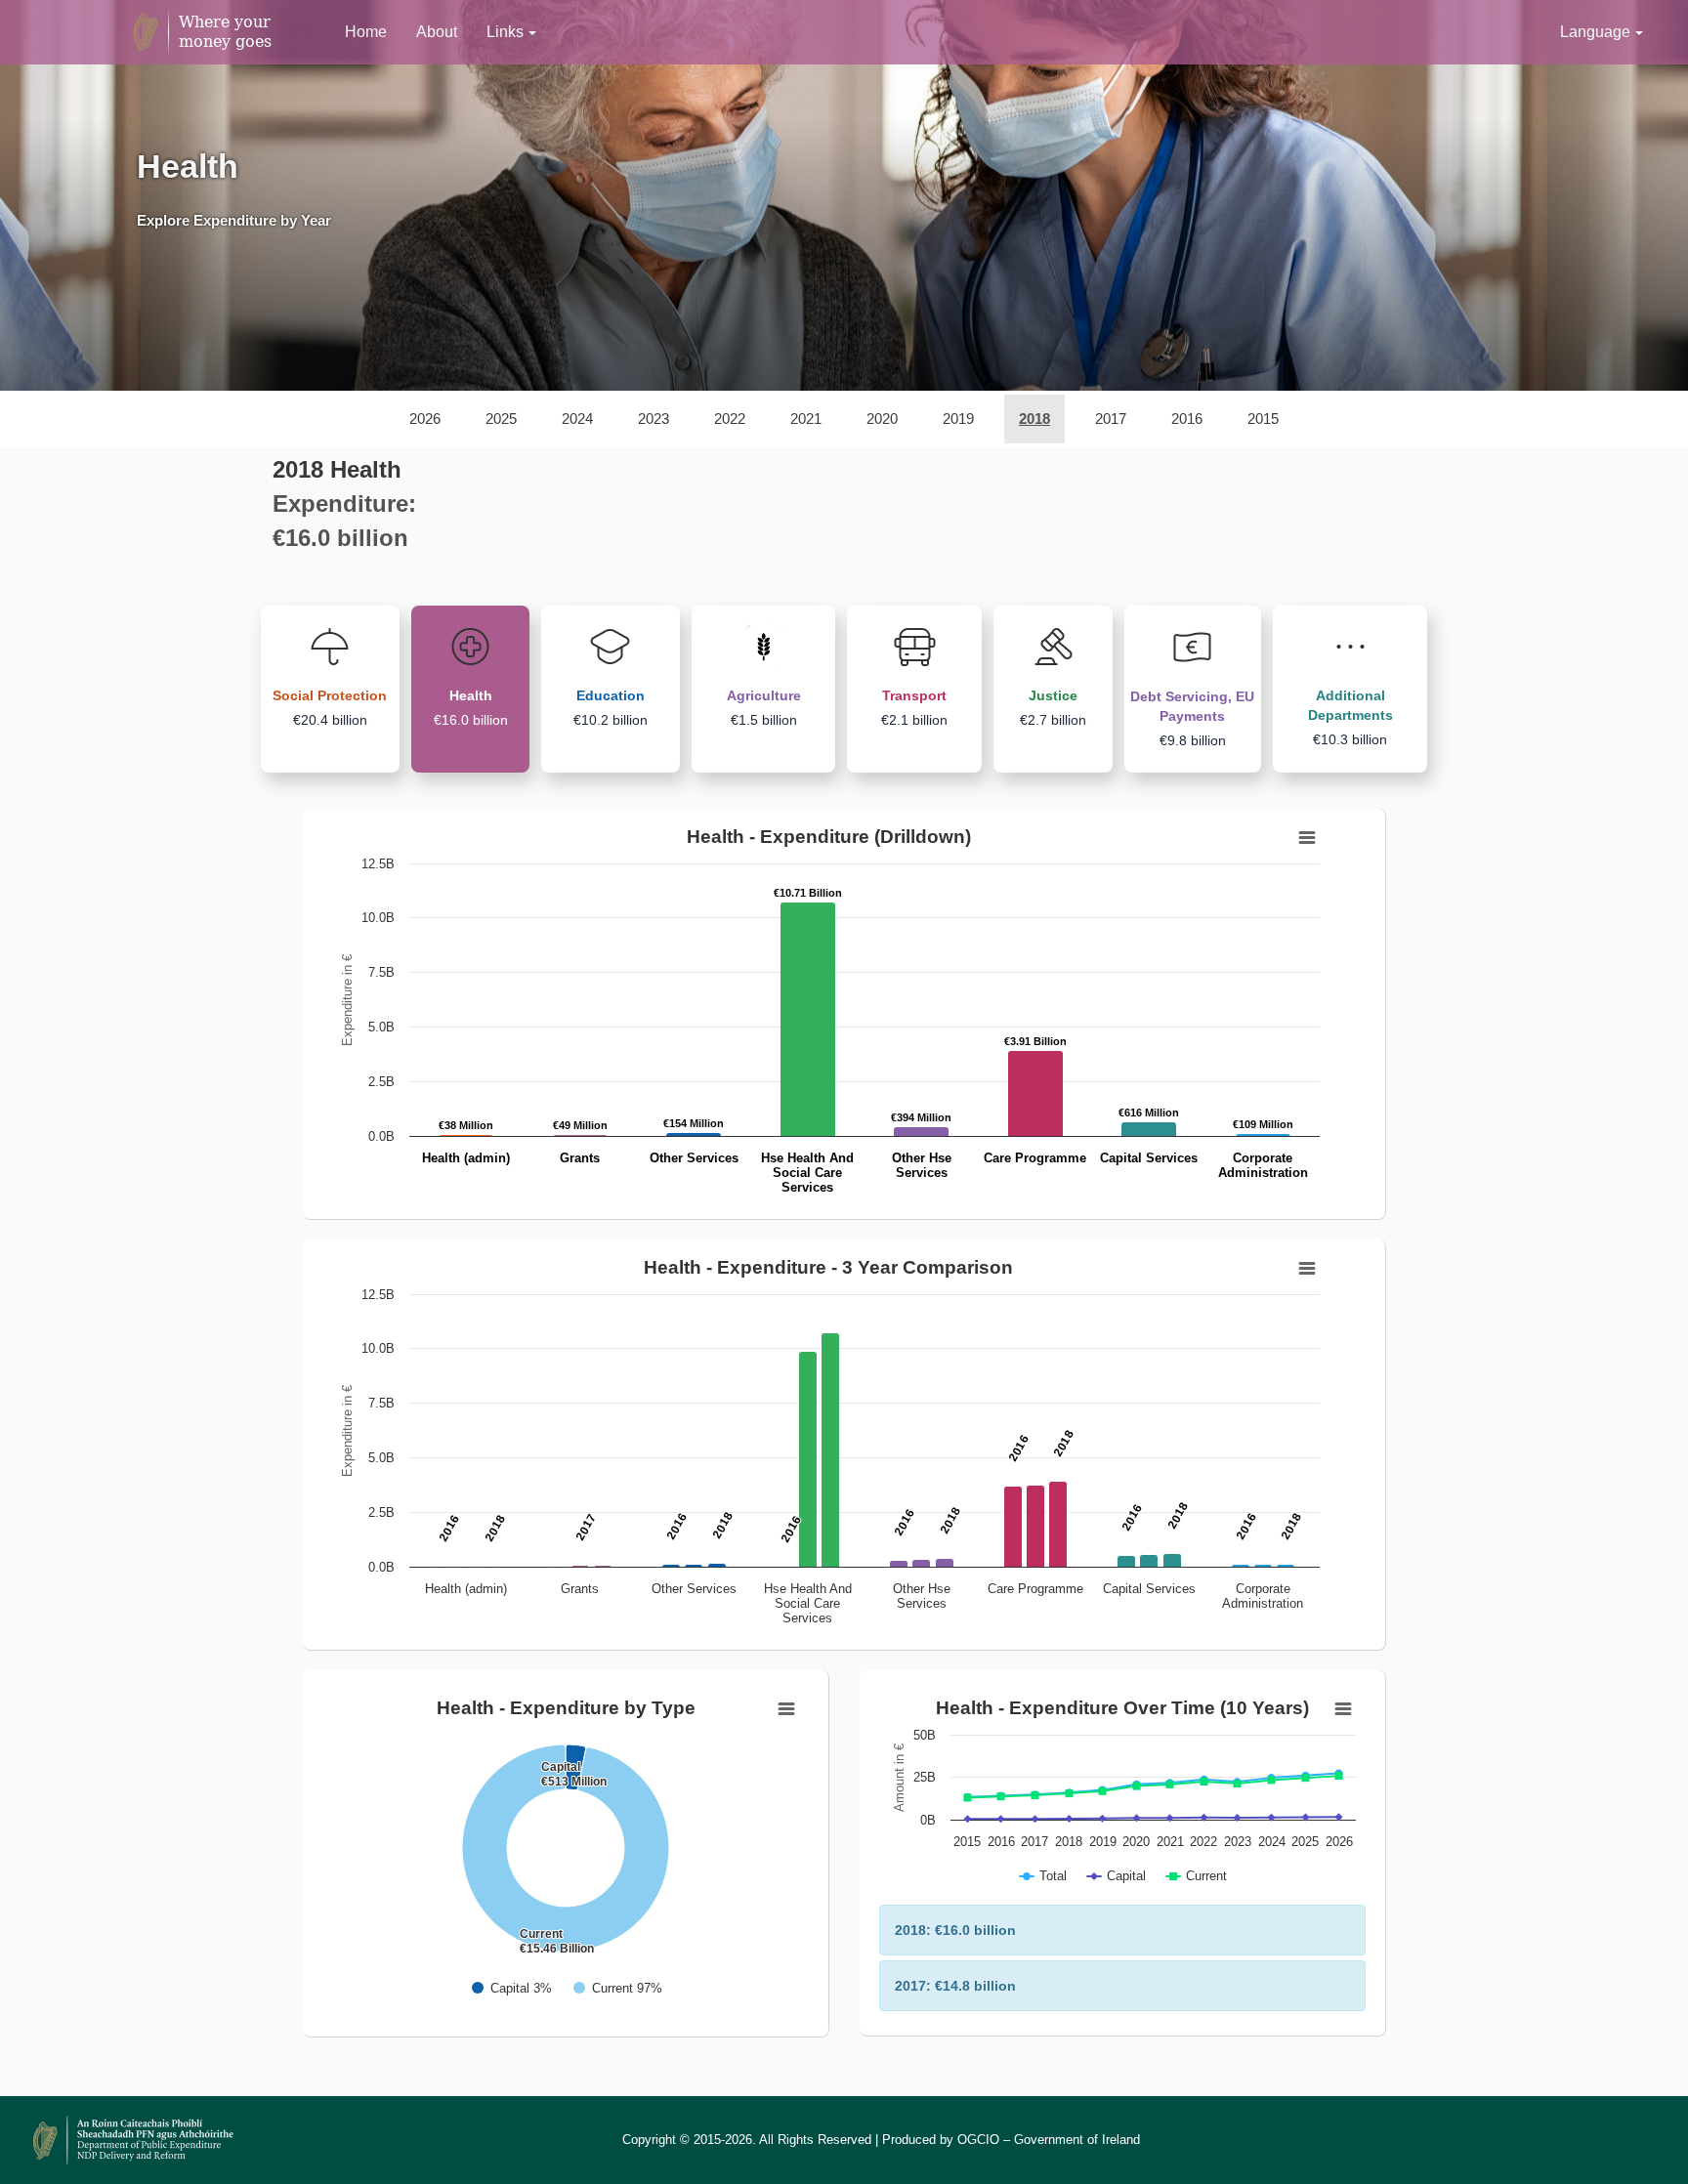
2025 (501, 419)
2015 (1263, 419)
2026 (425, 419)
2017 (1111, 419)
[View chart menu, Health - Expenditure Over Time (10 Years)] (1343, 1709)
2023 (654, 419)
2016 (1187, 419)
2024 (577, 419)
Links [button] (505, 32)
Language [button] (1595, 32)
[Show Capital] (512, 1988)
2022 (730, 419)
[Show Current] (618, 1988)
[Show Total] (1043, 1876)
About (437, 32)
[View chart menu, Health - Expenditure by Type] (786, 1709)
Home (366, 32)
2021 (806, 419)
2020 (882, 419)
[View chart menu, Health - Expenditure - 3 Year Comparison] (1307, 1269)
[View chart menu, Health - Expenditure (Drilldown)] (1307, 838)
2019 (958, 419)
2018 (1034, 419)
